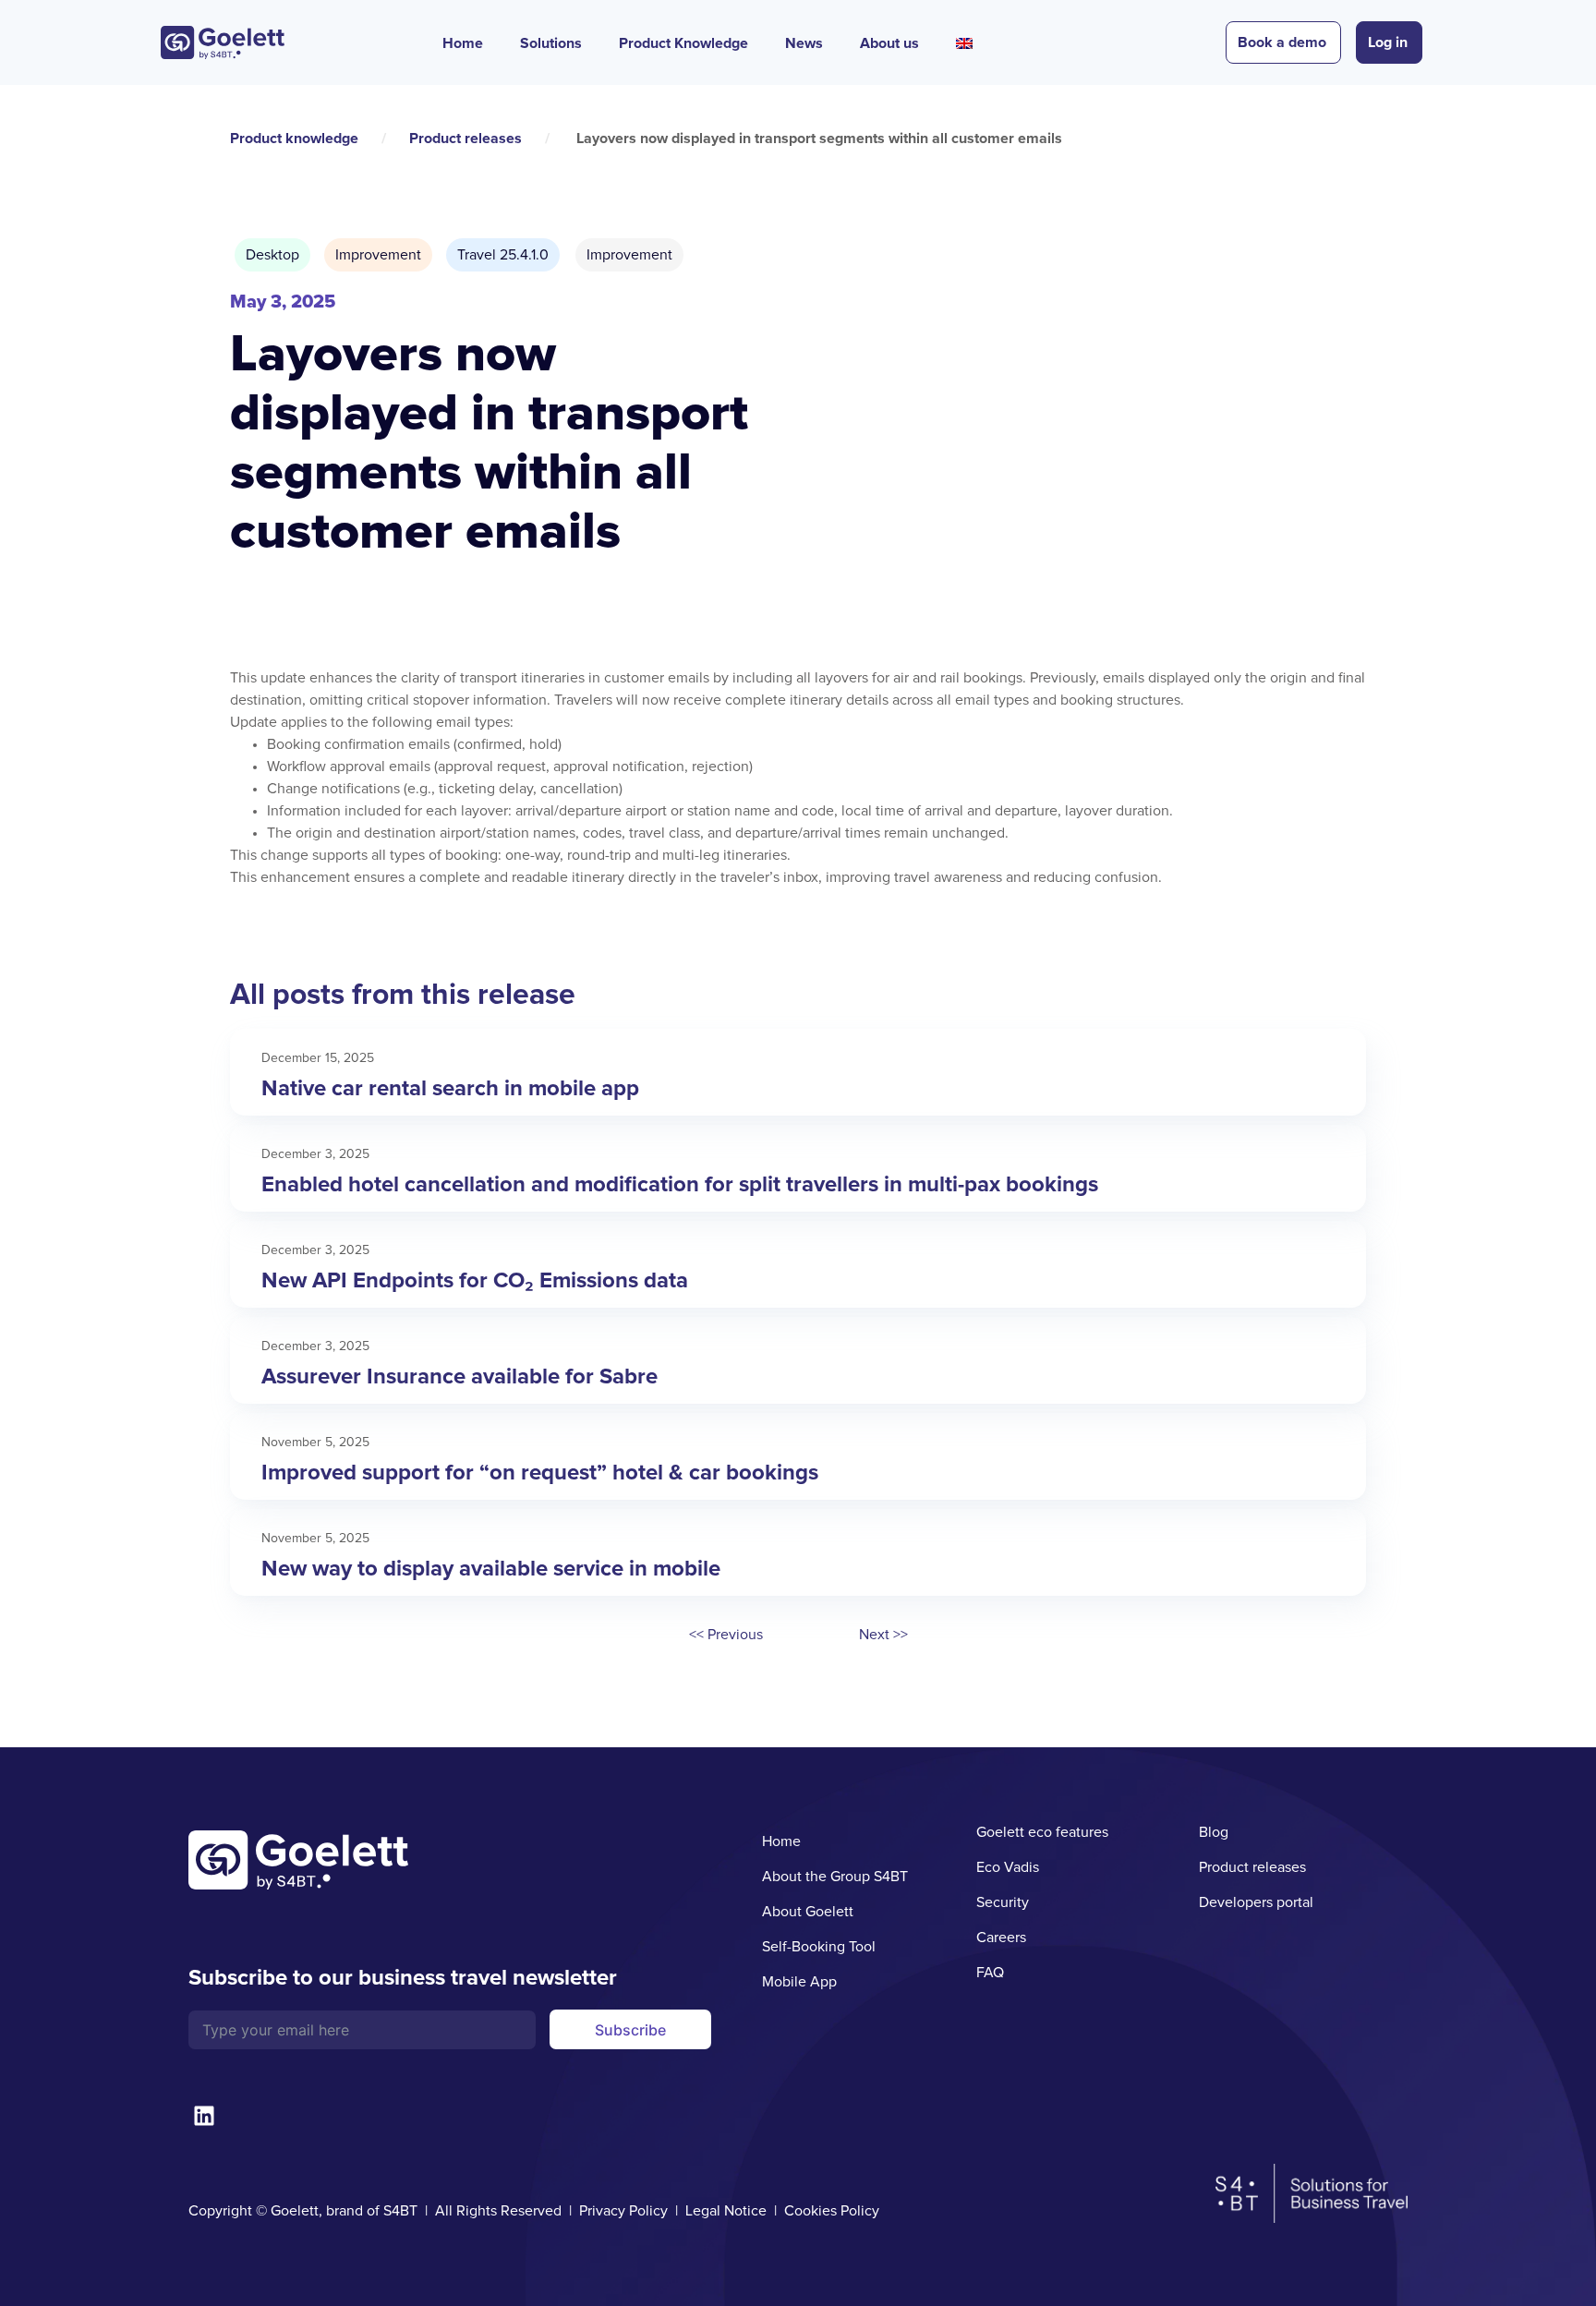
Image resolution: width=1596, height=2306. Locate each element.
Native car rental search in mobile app (450, 1088)
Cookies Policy (832, 2211)
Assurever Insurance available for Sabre (459, 1376)
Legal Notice (726, 2211)
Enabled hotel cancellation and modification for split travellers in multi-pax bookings (680, 1184)
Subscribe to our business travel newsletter (403, 1978)
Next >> (883, 1635)
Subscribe (630, 2030)
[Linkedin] (204, 2116)
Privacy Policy (623, 2211)
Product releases (465, 139)
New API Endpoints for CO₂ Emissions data (475, 1280)
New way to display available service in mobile (491, 1569)
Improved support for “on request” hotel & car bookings (540, 1473)
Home (463, 43)
